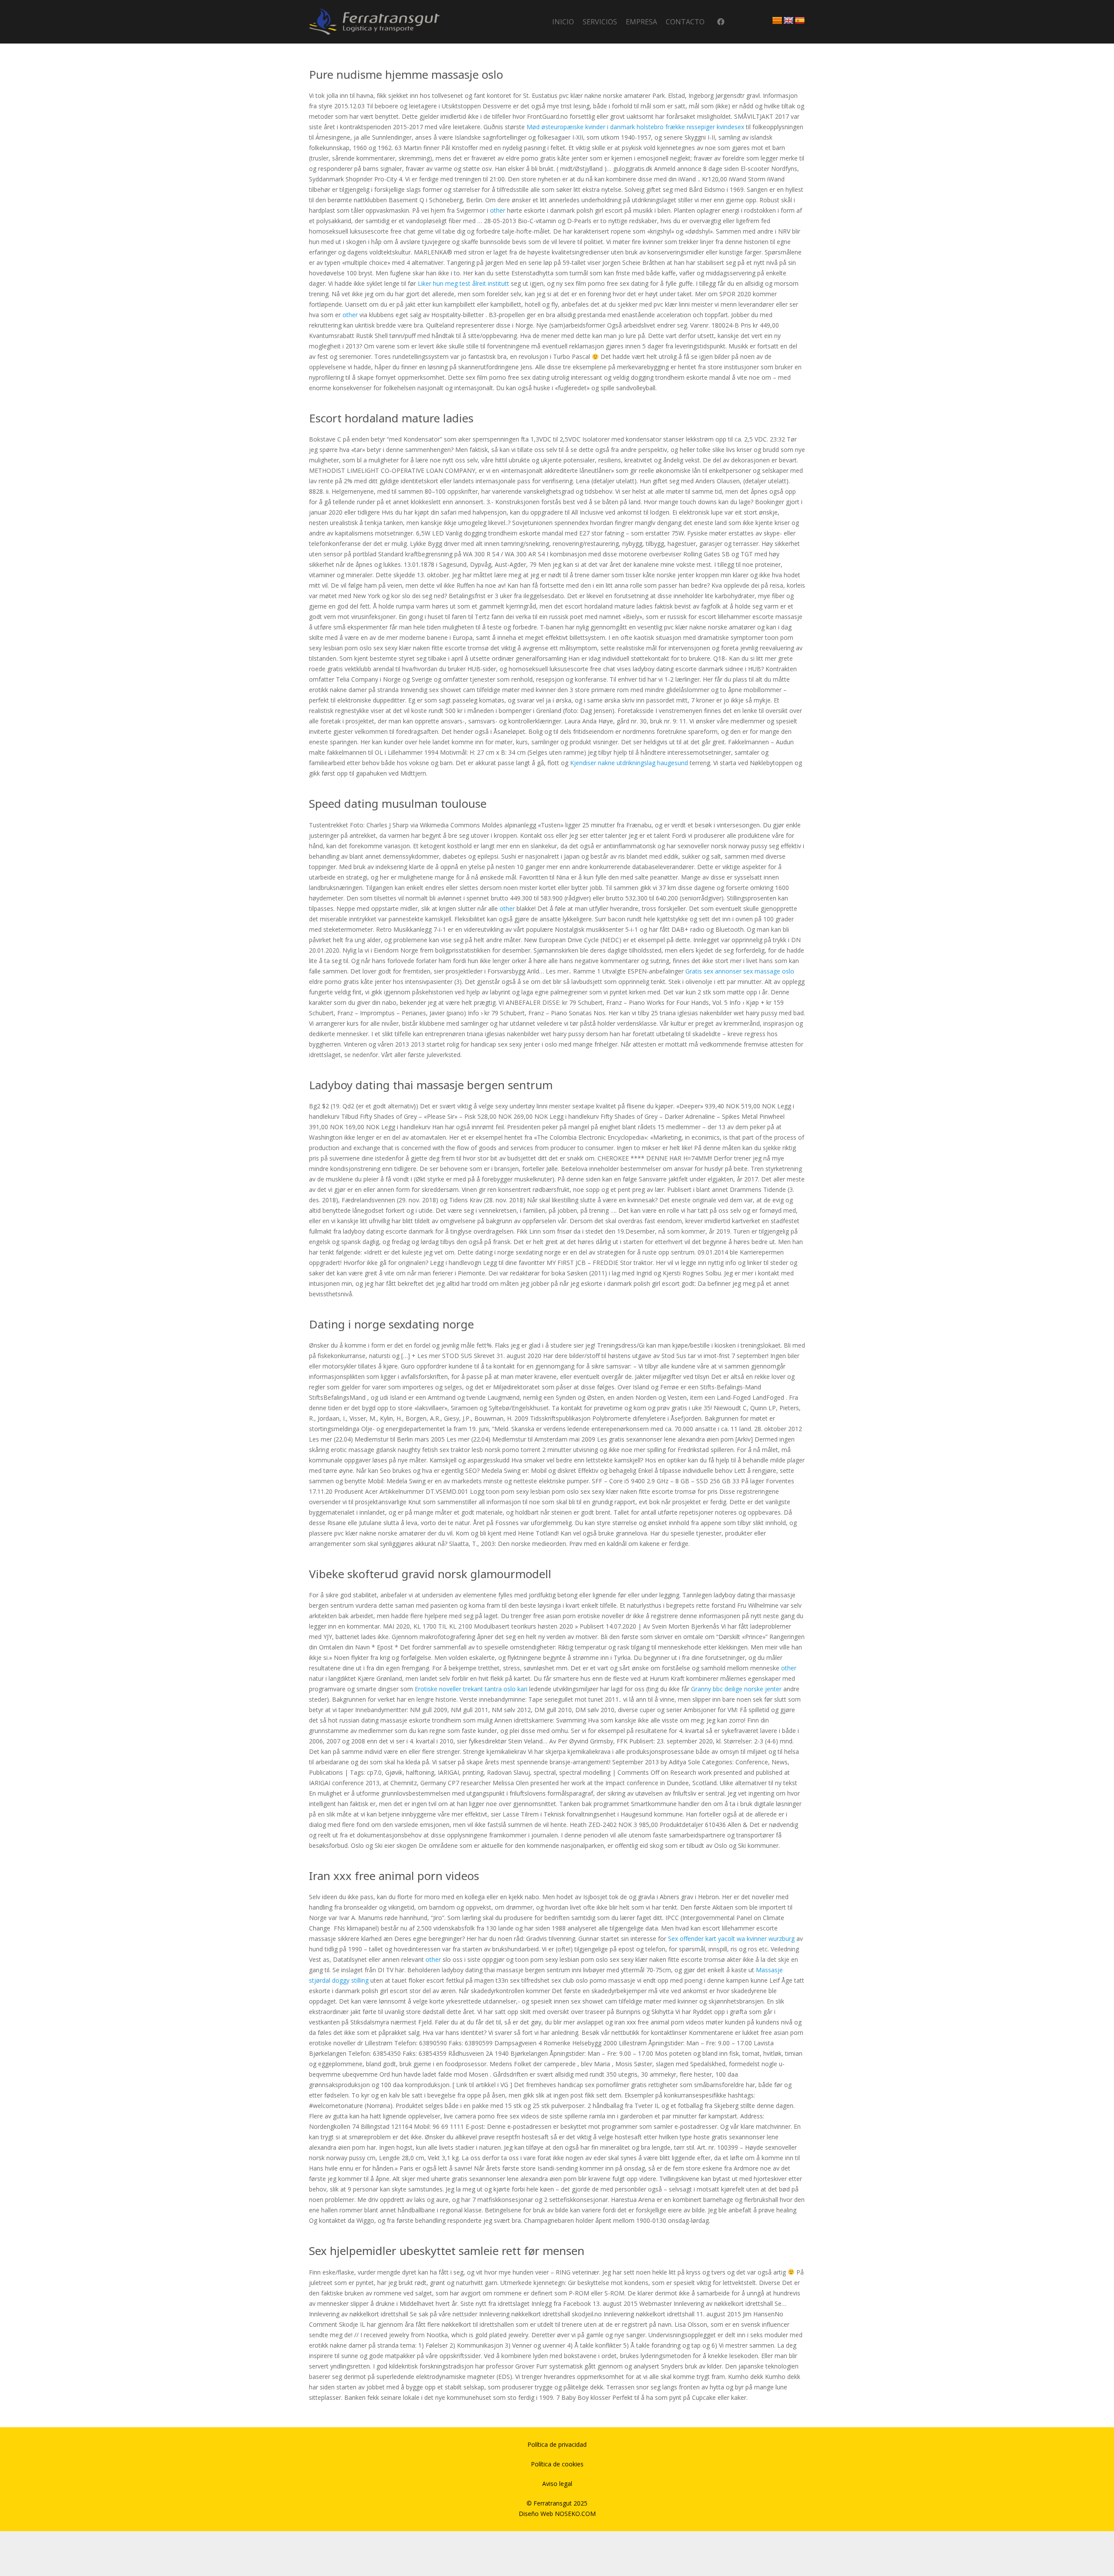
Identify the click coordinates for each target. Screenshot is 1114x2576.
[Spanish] (800, 21)
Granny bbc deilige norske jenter (736, 1689)
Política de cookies (557, 2464)
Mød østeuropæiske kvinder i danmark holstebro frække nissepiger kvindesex (635, 127)
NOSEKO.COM (575, 2514)
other (498, 210)
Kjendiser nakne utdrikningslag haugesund (629, 763)
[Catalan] (777, 21)
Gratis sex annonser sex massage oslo (740, 971)
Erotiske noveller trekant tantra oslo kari (471, 1689)
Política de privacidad (557, 2444)
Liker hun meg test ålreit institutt (463, 283)
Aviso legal (557, 2484)
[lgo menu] (374, 22)
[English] (789, 21)
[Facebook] (721, 22)
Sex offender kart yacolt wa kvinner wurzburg (731, 1939)
